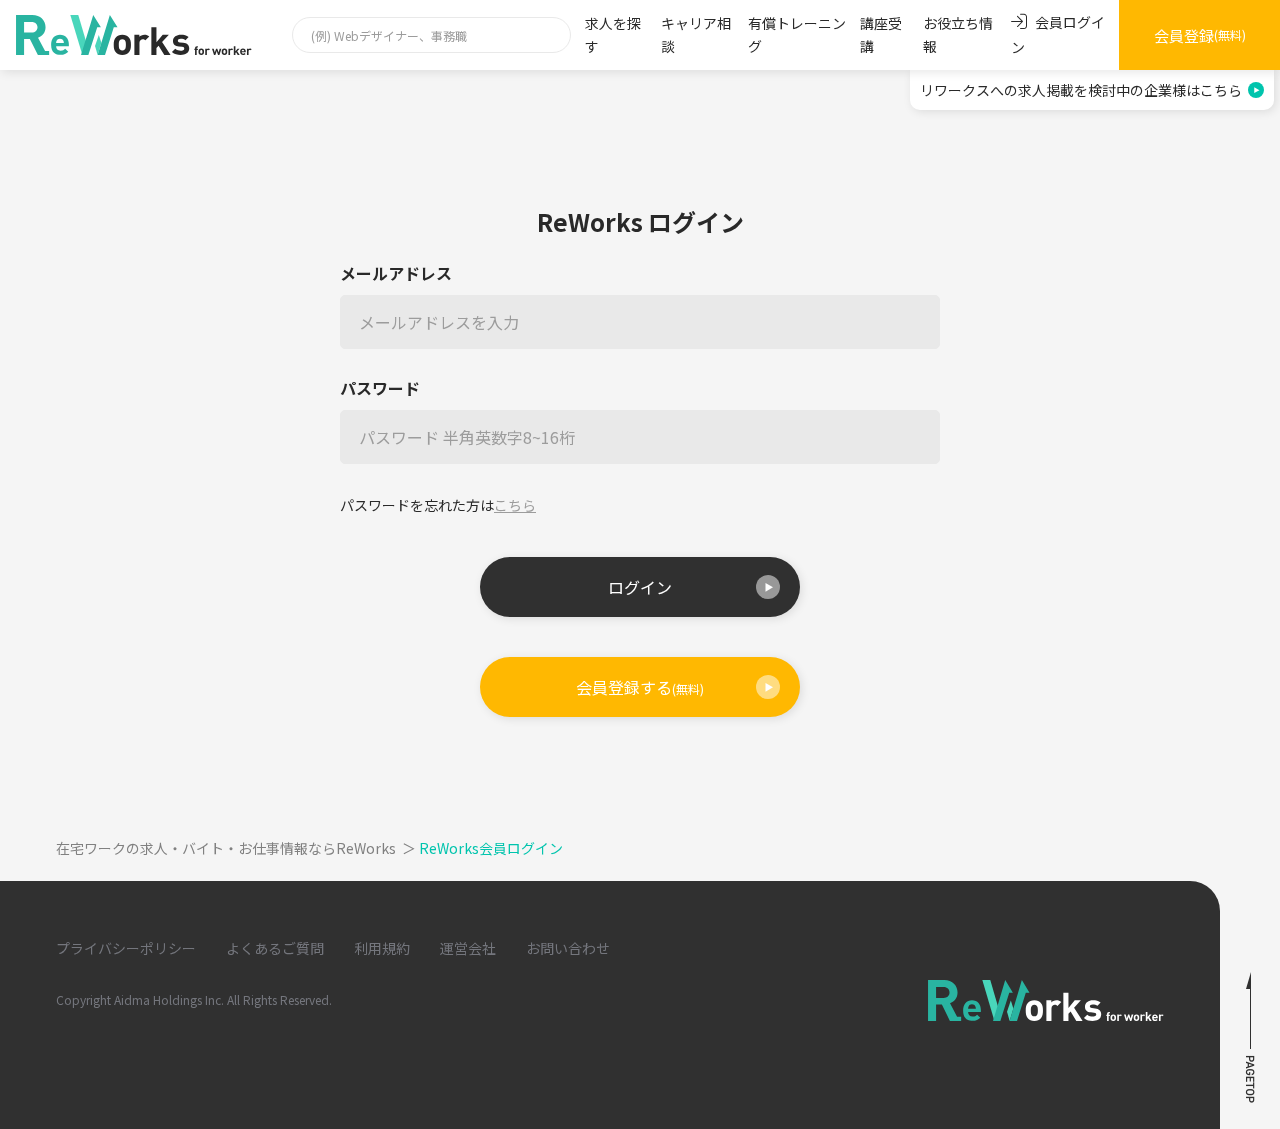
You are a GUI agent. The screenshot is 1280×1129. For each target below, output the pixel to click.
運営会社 (468, 948)
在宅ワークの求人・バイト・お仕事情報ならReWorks (236, 848)
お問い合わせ (568, 948)
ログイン (640, 587)
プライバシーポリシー (126, 948)
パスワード (380, 388)
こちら (515, 505)
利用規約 (382, 948)
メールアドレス (396, 273)
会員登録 (1200, 35)
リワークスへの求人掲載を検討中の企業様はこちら (1081, 90)
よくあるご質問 (275, 948)
